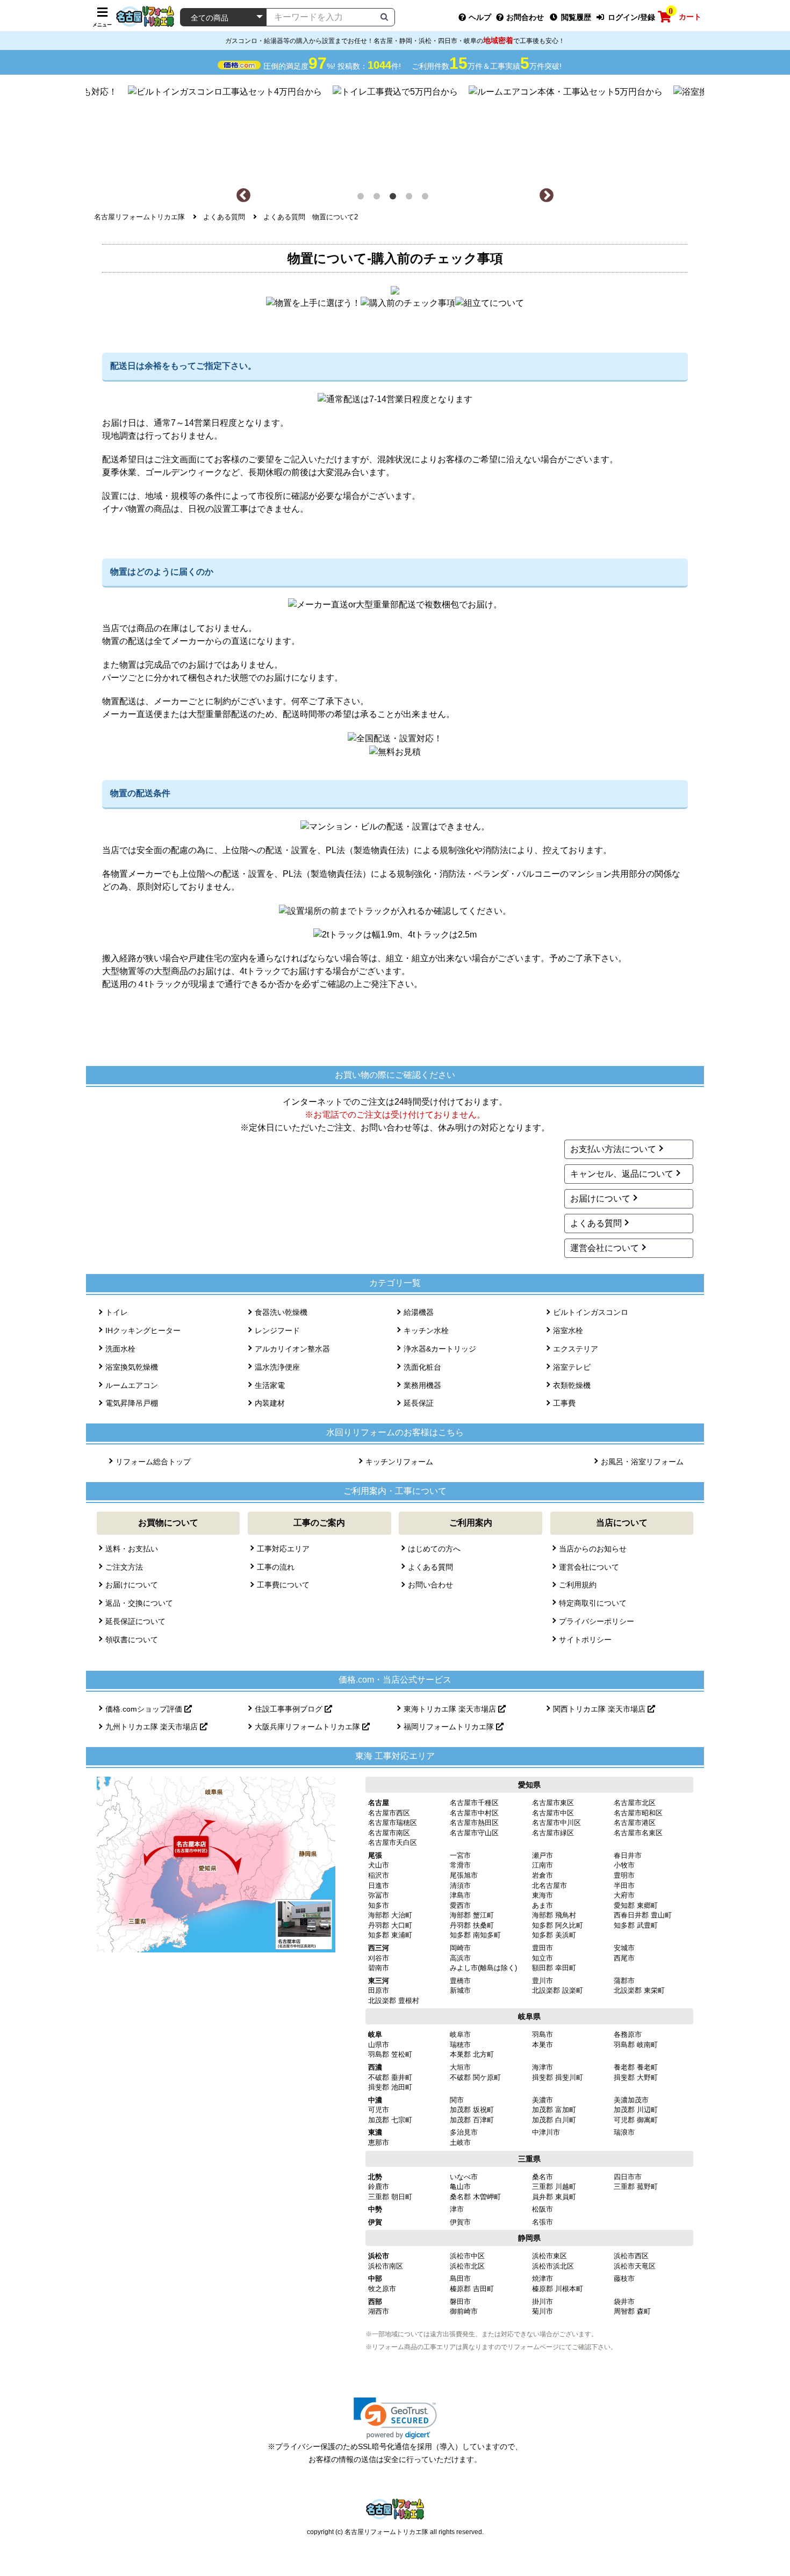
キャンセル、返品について (622, 1174)
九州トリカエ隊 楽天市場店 (153, 1727)
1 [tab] (363, 198)
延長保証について (135, 1621)
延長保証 (419, 1403)
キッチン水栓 (426, 1330)
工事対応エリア (283, 1549)
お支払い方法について (613, 1149)
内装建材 (270, 1403)
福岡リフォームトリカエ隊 (450, 1727)
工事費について (283, 1585)
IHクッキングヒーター (143, 1330)
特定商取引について (593, 1603)
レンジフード (277, 1330)
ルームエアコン (132, 1385)
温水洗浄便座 (277, 1367)
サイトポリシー (585, 1640)
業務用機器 (422, 1385)
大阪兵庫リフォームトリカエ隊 (308, 1727)
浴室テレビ (572, 1367)
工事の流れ (276, 1567)
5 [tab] (427, 198)
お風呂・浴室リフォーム (642, 1462)
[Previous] (243, 196)
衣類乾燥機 (572, 1385)
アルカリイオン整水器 (292, 1349)
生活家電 (270, 1385)
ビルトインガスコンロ (591, 1312)
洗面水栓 (120, 1349)
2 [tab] (379, 198)
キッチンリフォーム (399, 1462)
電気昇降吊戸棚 (132, 1403)
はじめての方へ (434, 1549)
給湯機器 (419, 1312)
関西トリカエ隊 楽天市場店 (600, 1709)
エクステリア (576, 1349)
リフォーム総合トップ (153, 1462)
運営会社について (605, 1248)
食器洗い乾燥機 (281, 1312)
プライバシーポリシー (597, 1621)
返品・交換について (139, 1603)
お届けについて (600, 1198)
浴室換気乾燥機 (132, 1367)
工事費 (564, 1403)
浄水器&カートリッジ (440, 1349)
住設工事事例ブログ (290, 1709)
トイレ (117, 1312)
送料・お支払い (132, 1549)
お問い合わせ (430, 1585)
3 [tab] (395, 198)
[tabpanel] (395, 131)
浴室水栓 (568, 1330)
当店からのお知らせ (593, 1549)
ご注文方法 (124, 1567)
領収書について (132, 1640)
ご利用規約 (578, 1585)
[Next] (547, 196)
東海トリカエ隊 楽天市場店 (451, 1709)
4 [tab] (411, 198)
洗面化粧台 (422, 1367)
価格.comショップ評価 (145, 1709)
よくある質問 (596, 1223)
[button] (395, 2418)
